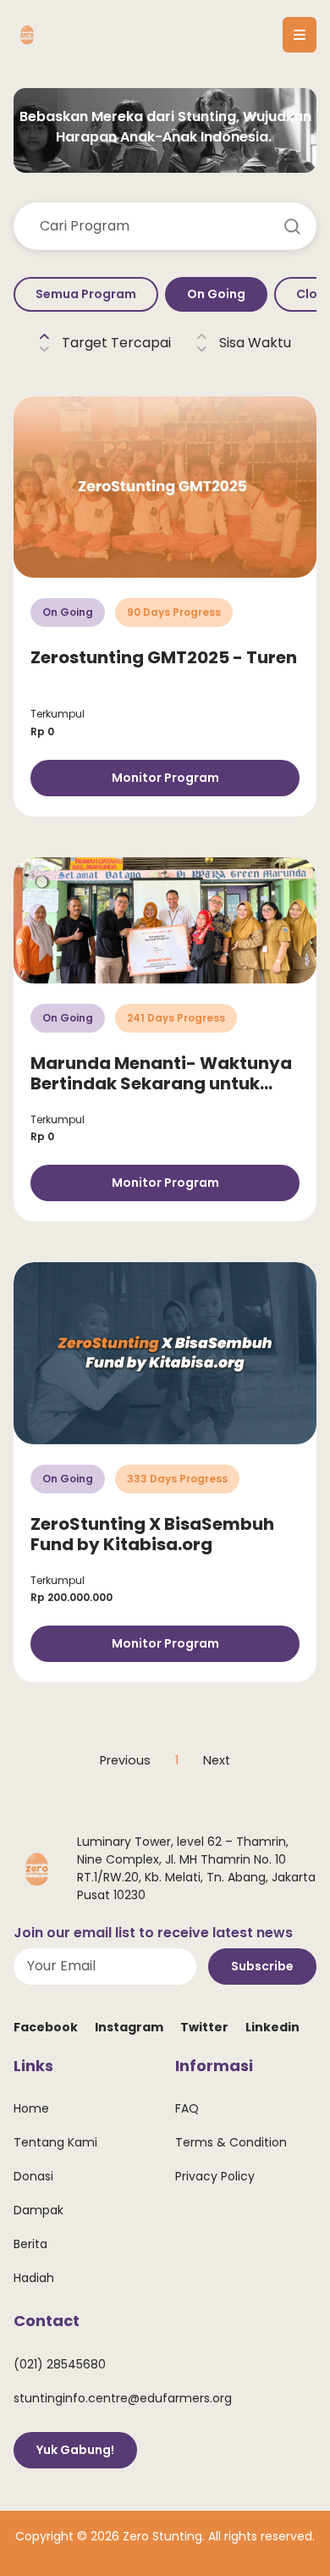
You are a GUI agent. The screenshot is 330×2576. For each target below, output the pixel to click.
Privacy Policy (215, 2176)
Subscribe (262, 1966)
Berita (30, 2244)
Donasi (33, 2176)
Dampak (38, 2210)
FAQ (187, 2108)
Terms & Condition (231, 2142)
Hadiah (34, 2278)
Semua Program (86, 294)
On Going (216, 294)
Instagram (129, 2027)
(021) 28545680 (60, 2364)
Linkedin (272, 2027)
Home (31, 2108)
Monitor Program (165, 778)
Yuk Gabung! (75, 2450)
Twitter (204, 2027)
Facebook (46, 2027)
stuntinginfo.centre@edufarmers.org (123, 2398)
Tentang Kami (55, 2142)
